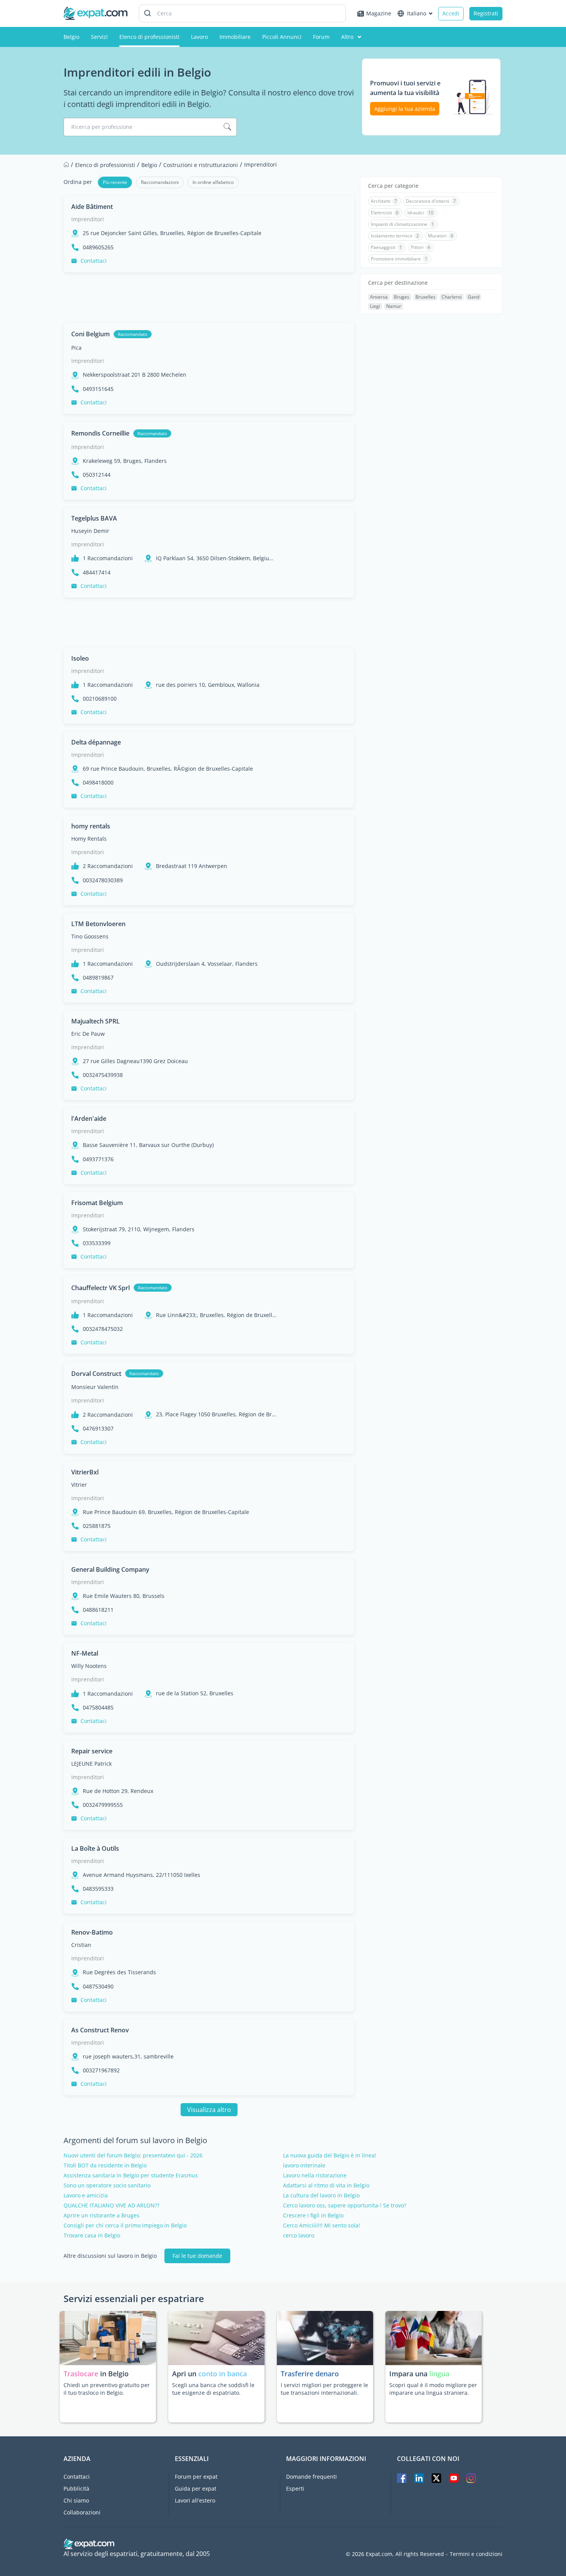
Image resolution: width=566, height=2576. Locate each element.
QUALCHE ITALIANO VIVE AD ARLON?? (111, 2205)
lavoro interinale (304, 2165)
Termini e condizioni (476, 2554)
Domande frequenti (311, 2477)
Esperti (295, 2488)
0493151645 (98, 389)
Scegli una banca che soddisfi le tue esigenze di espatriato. (213, 2389)
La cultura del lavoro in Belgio (321, 2195)
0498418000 (98, 783)
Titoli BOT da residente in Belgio (105, 2165)
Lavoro (199, 37)
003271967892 (101, 2070)
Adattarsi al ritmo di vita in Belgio (326, 2185)
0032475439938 (103, 1075)
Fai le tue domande (197, 2256)
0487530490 (98, 1987)
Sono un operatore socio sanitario (107, 2185)
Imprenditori (88, 219)
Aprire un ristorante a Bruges (101, 2215)
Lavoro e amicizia (86, 2195)
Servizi (99, 37)
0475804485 (98, 1708)
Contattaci (94, 261)
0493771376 (98, 1159)
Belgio (71, 37)
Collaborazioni (82, 2512)
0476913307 (98, 1429)
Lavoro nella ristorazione (315, 2175)
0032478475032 (103, 1329)
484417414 (97, 573)
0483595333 (98, 1889)
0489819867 (98, 978)
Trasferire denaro (310, 2374)
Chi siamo (76, 2500)
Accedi (451, 13)
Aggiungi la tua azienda (405, 109)
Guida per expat (196, 2488)
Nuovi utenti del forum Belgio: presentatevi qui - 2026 (133, 2155)
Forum (321, 37)
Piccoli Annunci (282, 37)
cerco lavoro (299, 2235)
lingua (439, 2374)
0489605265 (98, 247)
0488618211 (98, 1610)
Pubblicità (76, 2488)
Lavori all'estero (195, 2500)
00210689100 (100, 699)
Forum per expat (196, 2477)
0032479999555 (103, 1805)
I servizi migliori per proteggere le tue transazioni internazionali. (324, 2389)
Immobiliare (235, 37)
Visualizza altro (209, 2110)
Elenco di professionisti (149, 37)
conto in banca (223, 2374)
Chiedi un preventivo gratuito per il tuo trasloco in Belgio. (107, 2389)
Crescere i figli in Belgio (313, 2215)
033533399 (97, 1243)
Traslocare (82, 2374)
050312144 (97, 475)
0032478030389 (103, 880)
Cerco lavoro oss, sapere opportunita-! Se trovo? (345, 2205)
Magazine (379, 13)
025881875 (97, 1526)
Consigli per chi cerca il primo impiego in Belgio (125, 2225)
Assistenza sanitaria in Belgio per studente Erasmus (131, 2175)
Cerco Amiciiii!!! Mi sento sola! (322, 2225)
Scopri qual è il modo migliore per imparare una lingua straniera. (433, 2389)
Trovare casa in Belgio (92, 2235)
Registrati (486, 13)
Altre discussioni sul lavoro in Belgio (110, 2256)
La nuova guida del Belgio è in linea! (330, 2155)
